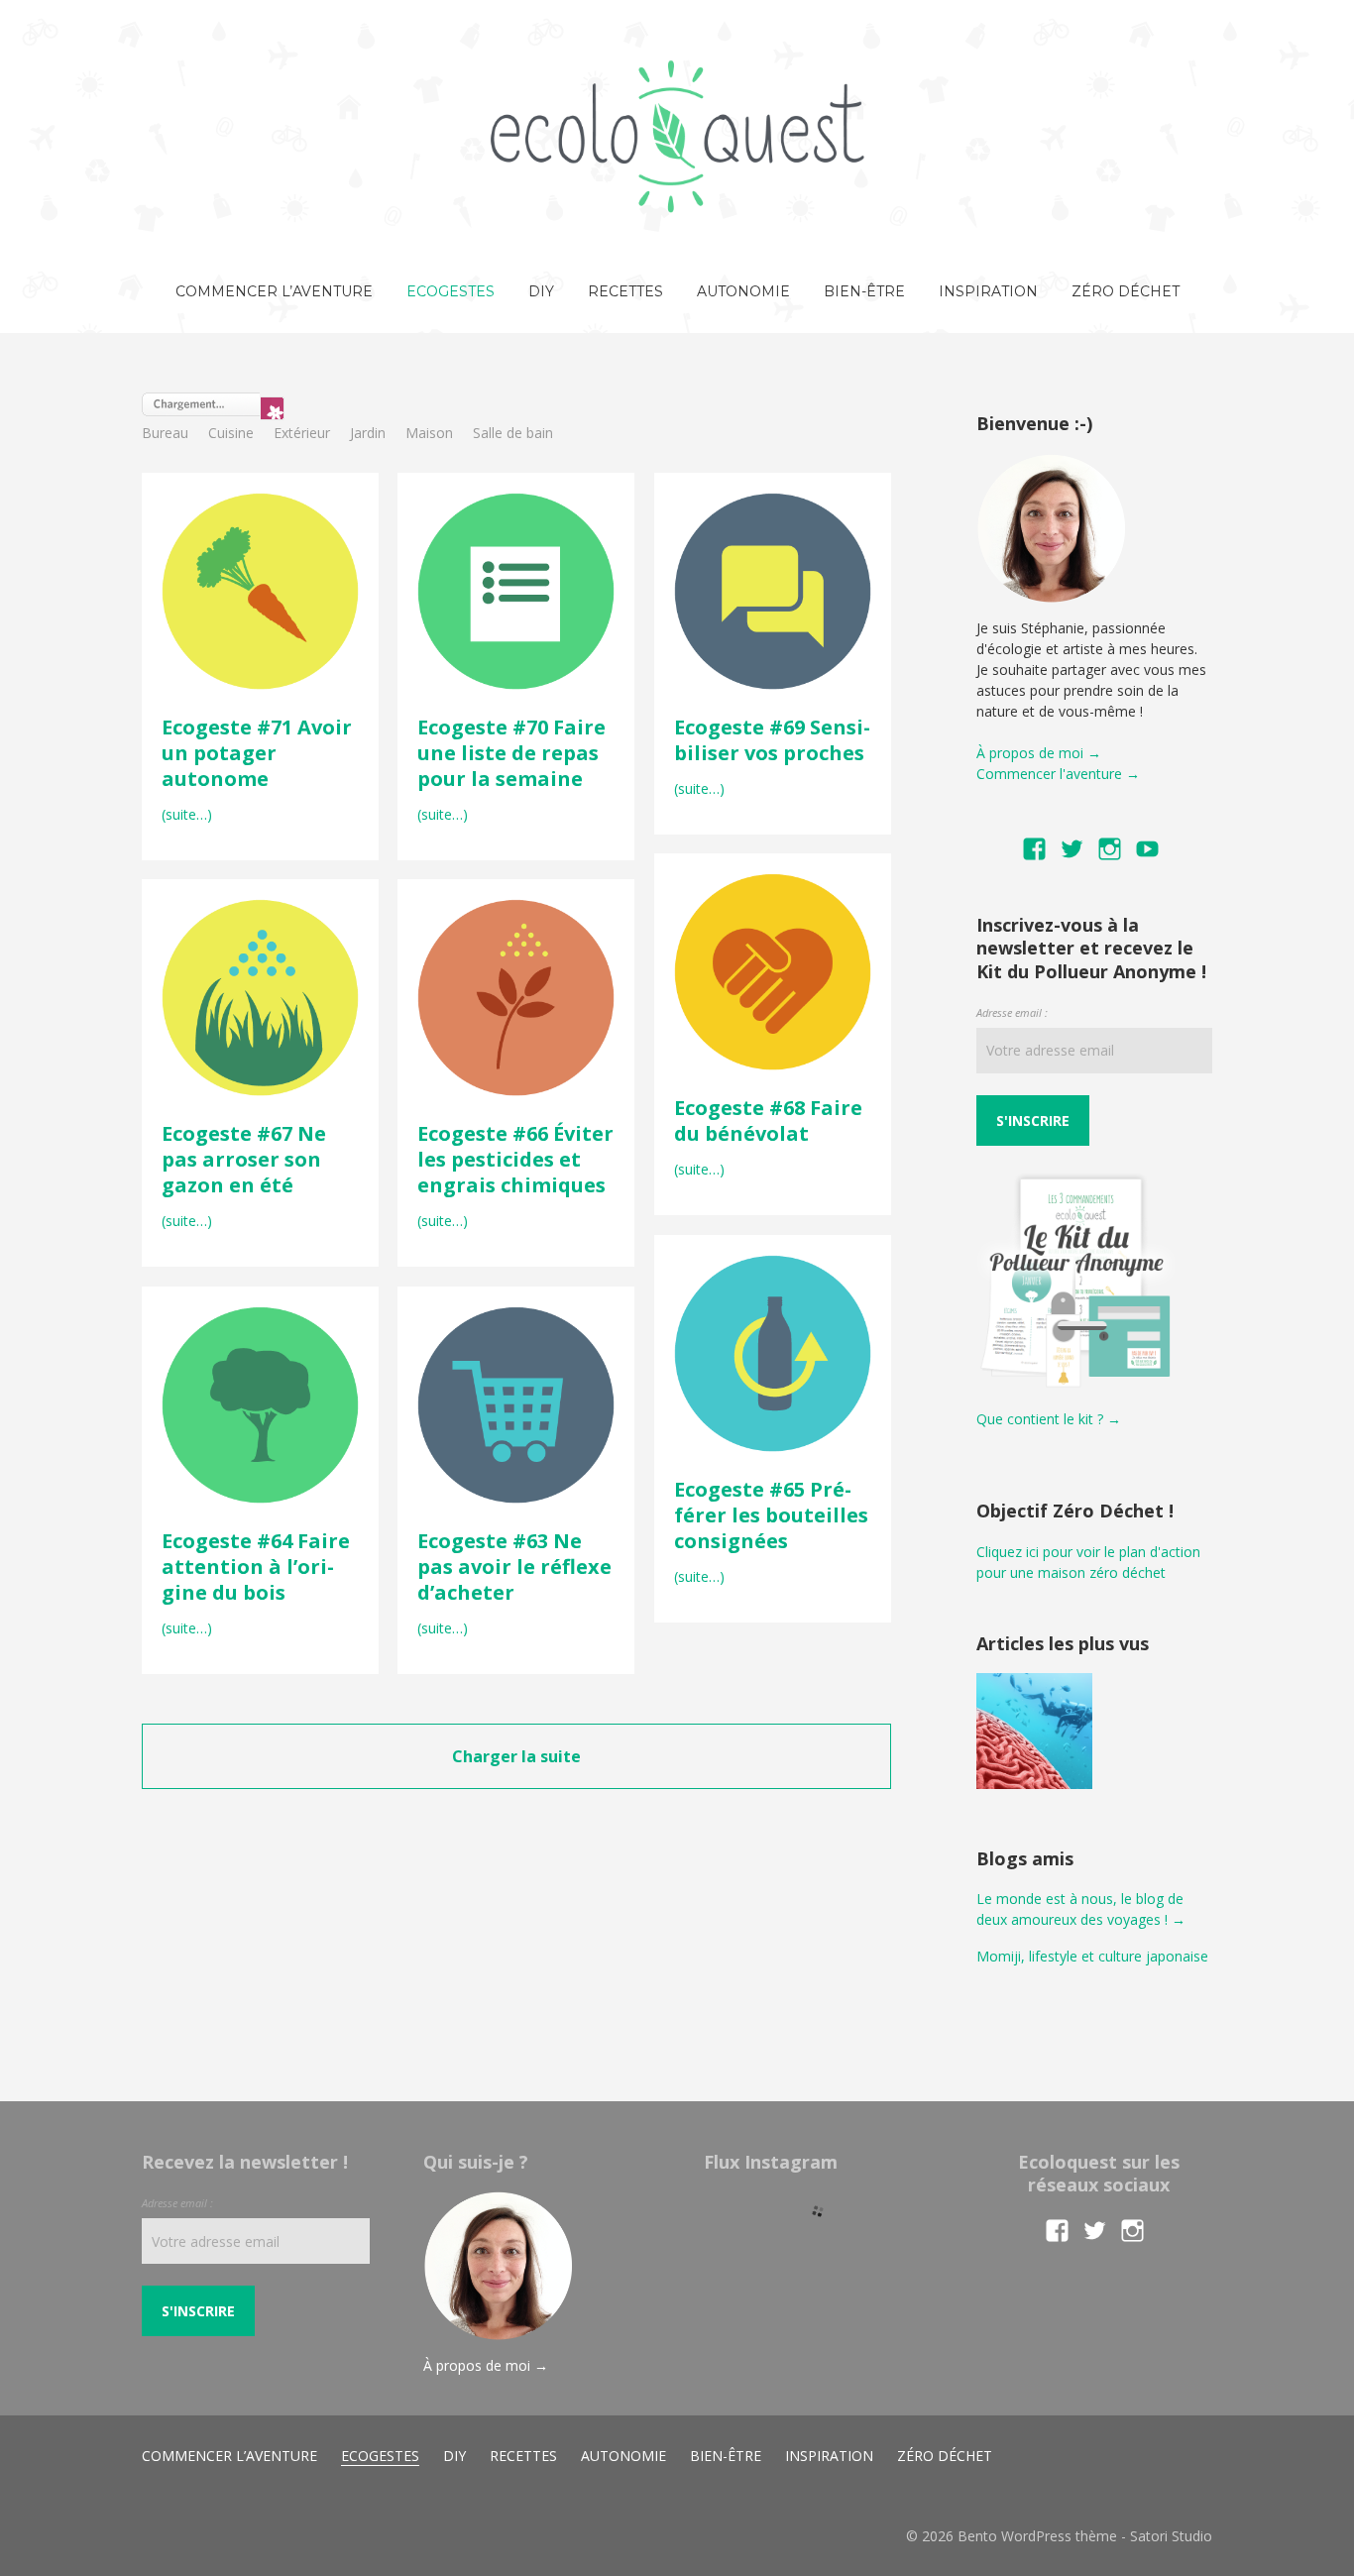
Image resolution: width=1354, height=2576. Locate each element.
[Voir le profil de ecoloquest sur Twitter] (1072, 849)
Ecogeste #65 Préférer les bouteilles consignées (771, 1515)
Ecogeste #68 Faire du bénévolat (768, 1120)
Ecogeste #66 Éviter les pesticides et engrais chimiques (515, 1159)
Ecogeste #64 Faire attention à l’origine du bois (256, 1567)
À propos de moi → (1039, 753)
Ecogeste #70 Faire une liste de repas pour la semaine (511, 753)
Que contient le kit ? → (1049, 1419)
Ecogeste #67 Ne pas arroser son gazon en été (244, 1159)
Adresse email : (1012, 1012)
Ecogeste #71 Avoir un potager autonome (257, 753)
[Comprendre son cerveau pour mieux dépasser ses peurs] (1034, 1734)
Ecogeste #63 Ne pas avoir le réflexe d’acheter (514, 1567)
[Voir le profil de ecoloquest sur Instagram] (1110, 849)
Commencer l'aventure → (1058, 774)
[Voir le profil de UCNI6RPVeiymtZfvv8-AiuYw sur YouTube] (1147, 849)
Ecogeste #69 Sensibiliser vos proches (772, 740)
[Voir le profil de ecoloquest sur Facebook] (1034, 849)
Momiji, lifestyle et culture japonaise (1092, 1956)
